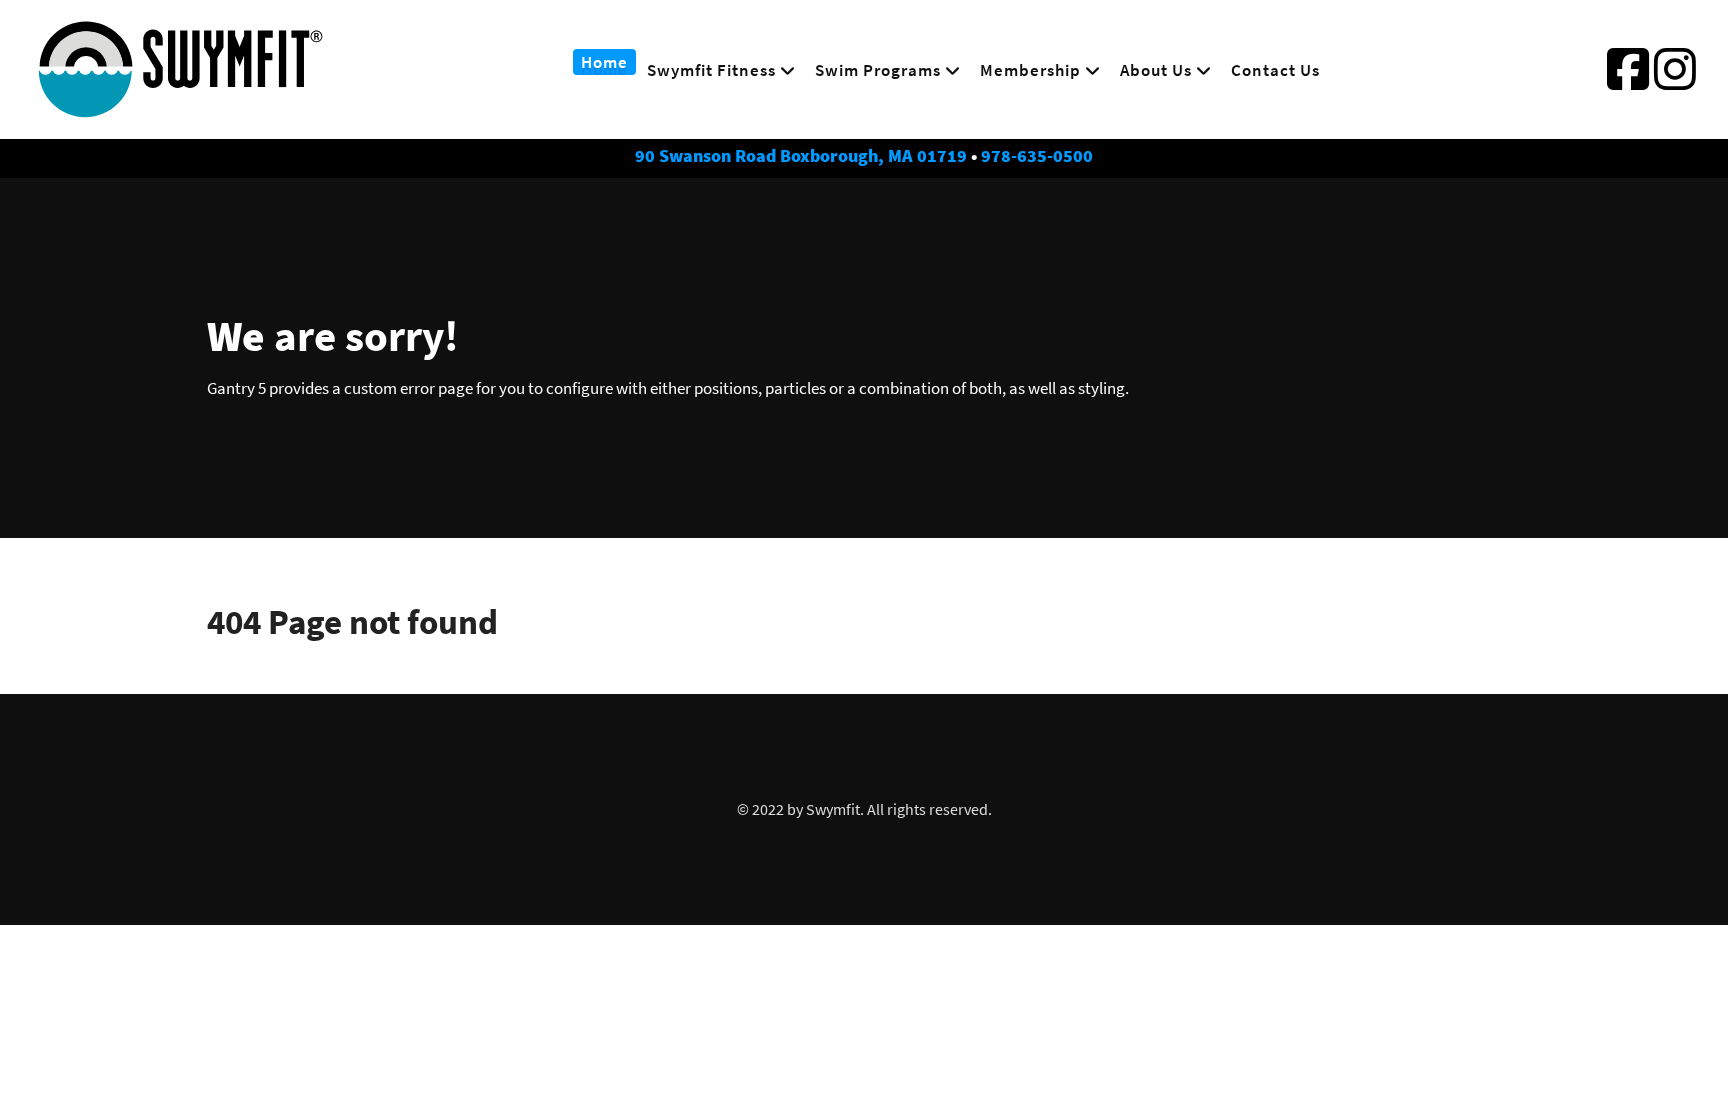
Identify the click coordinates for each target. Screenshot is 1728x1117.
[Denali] (181, 109)
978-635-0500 (1037, 156)
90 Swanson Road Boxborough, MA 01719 (801, 156)
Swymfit (833, 809)
